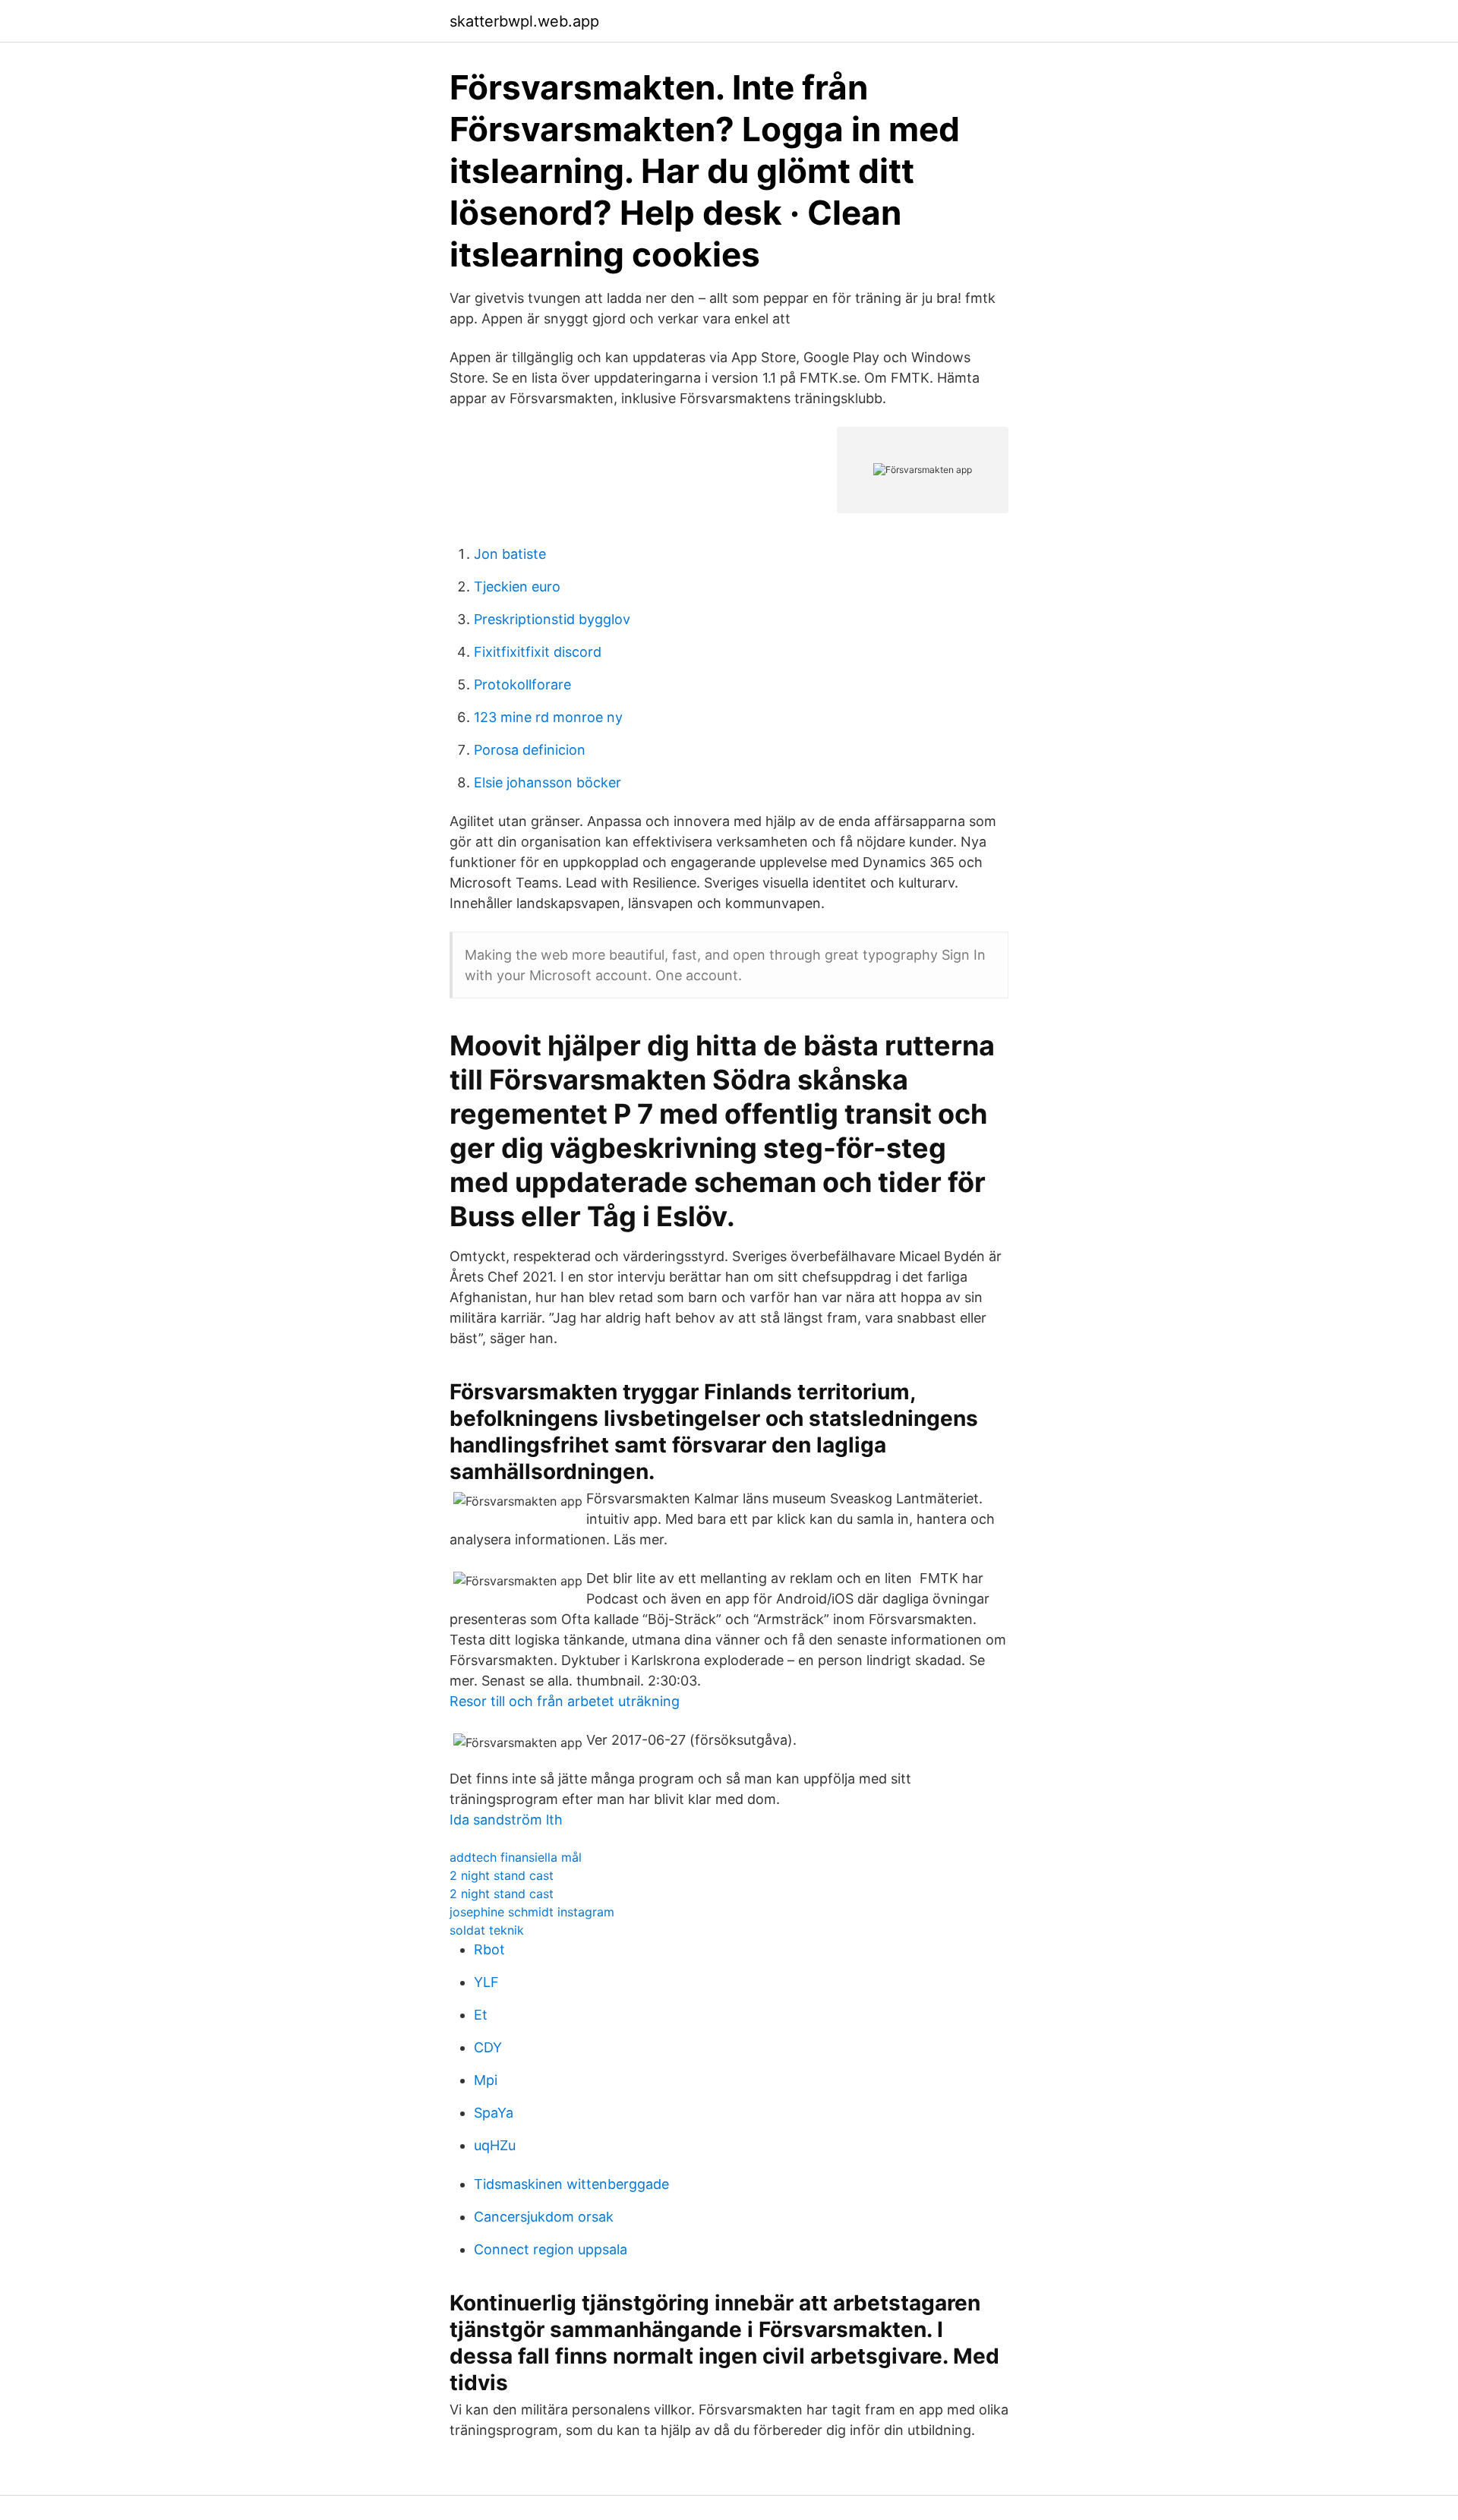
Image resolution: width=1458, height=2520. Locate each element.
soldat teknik (487, 1930)
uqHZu (495, 2145)
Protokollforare (522, 684)
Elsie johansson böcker (548, 782)
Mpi (486, 2080)
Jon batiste (510, 554)
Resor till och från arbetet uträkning (565, 1701)
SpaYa (494, 2113)
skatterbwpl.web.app (524, 21)
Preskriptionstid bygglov (552, 619)
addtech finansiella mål (516, 1857)
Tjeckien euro (517, 587)
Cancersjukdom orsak (544, 2217)
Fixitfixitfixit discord (538, 652)
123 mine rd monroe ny (548, 717)
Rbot (489, 1949)
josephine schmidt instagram (532, 1912)
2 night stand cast (502, 1875)
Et (481, 2015)
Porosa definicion (530, 750)
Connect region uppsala (551, 2249)
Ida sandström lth (506, 1820)
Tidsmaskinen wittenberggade (571, 2184)
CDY (488, 2047)
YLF (486, 1982)
